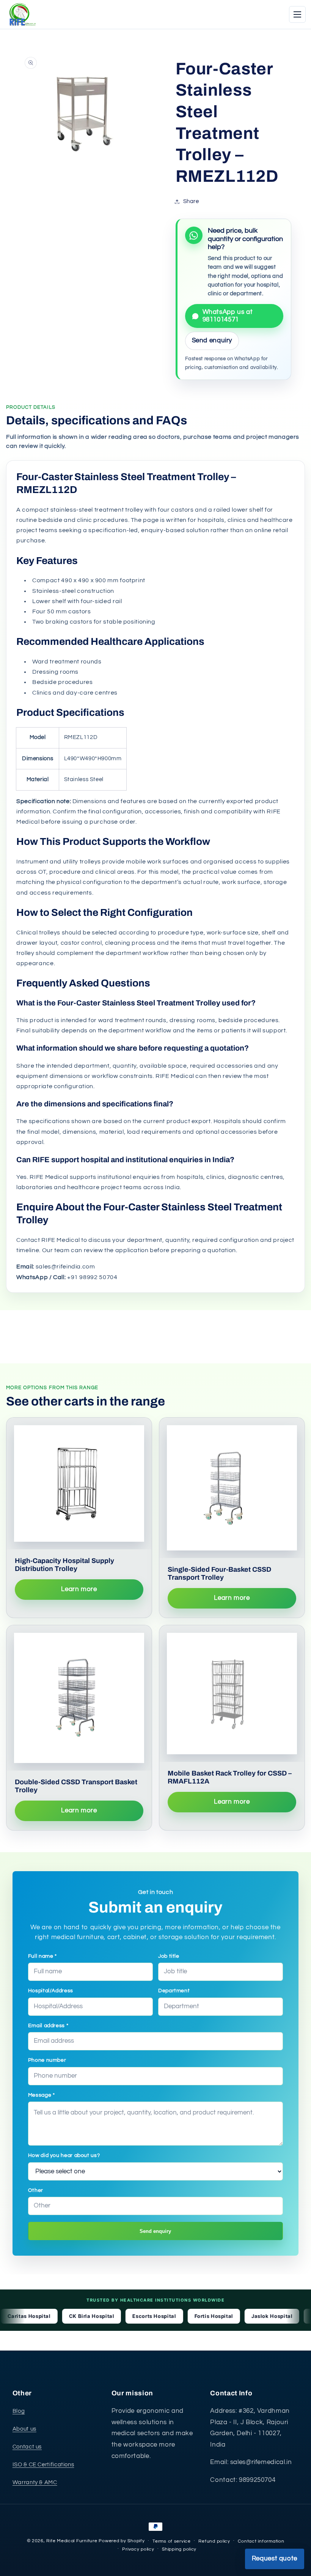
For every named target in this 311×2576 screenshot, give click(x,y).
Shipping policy (179, 2549)
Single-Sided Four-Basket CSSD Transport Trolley (219, 1573)
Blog (19, 2411)
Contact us (27, 2447)
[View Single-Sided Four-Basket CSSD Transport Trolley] (232, 1488)
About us (24, 2429)
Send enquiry (155, 2231)
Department (174, 1991)
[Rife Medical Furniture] (21, 14)
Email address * (48, 2026)
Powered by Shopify (122, 2541)
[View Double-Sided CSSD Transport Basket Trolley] (79, 1698)
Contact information (261, 2541)
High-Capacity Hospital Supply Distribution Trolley (64, 1565)
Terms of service (172, 2541)
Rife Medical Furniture (72, 2541)
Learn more (79, 1589)
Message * (42, 2095)
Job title (169, 1956)
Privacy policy (138, 2549)
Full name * (42, 1956)
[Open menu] (297, 14)
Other (36, 2190)
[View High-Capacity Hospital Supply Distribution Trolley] (79, 1483)
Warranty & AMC (35, 2482)
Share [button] (191, 201)
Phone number (47, 2060)
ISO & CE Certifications (43, 2465)
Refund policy (214, 2541)
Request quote (275, 2559)
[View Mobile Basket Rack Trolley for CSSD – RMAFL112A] (232, 1694)
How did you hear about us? (64, 2155)
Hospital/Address (51, 1991)
